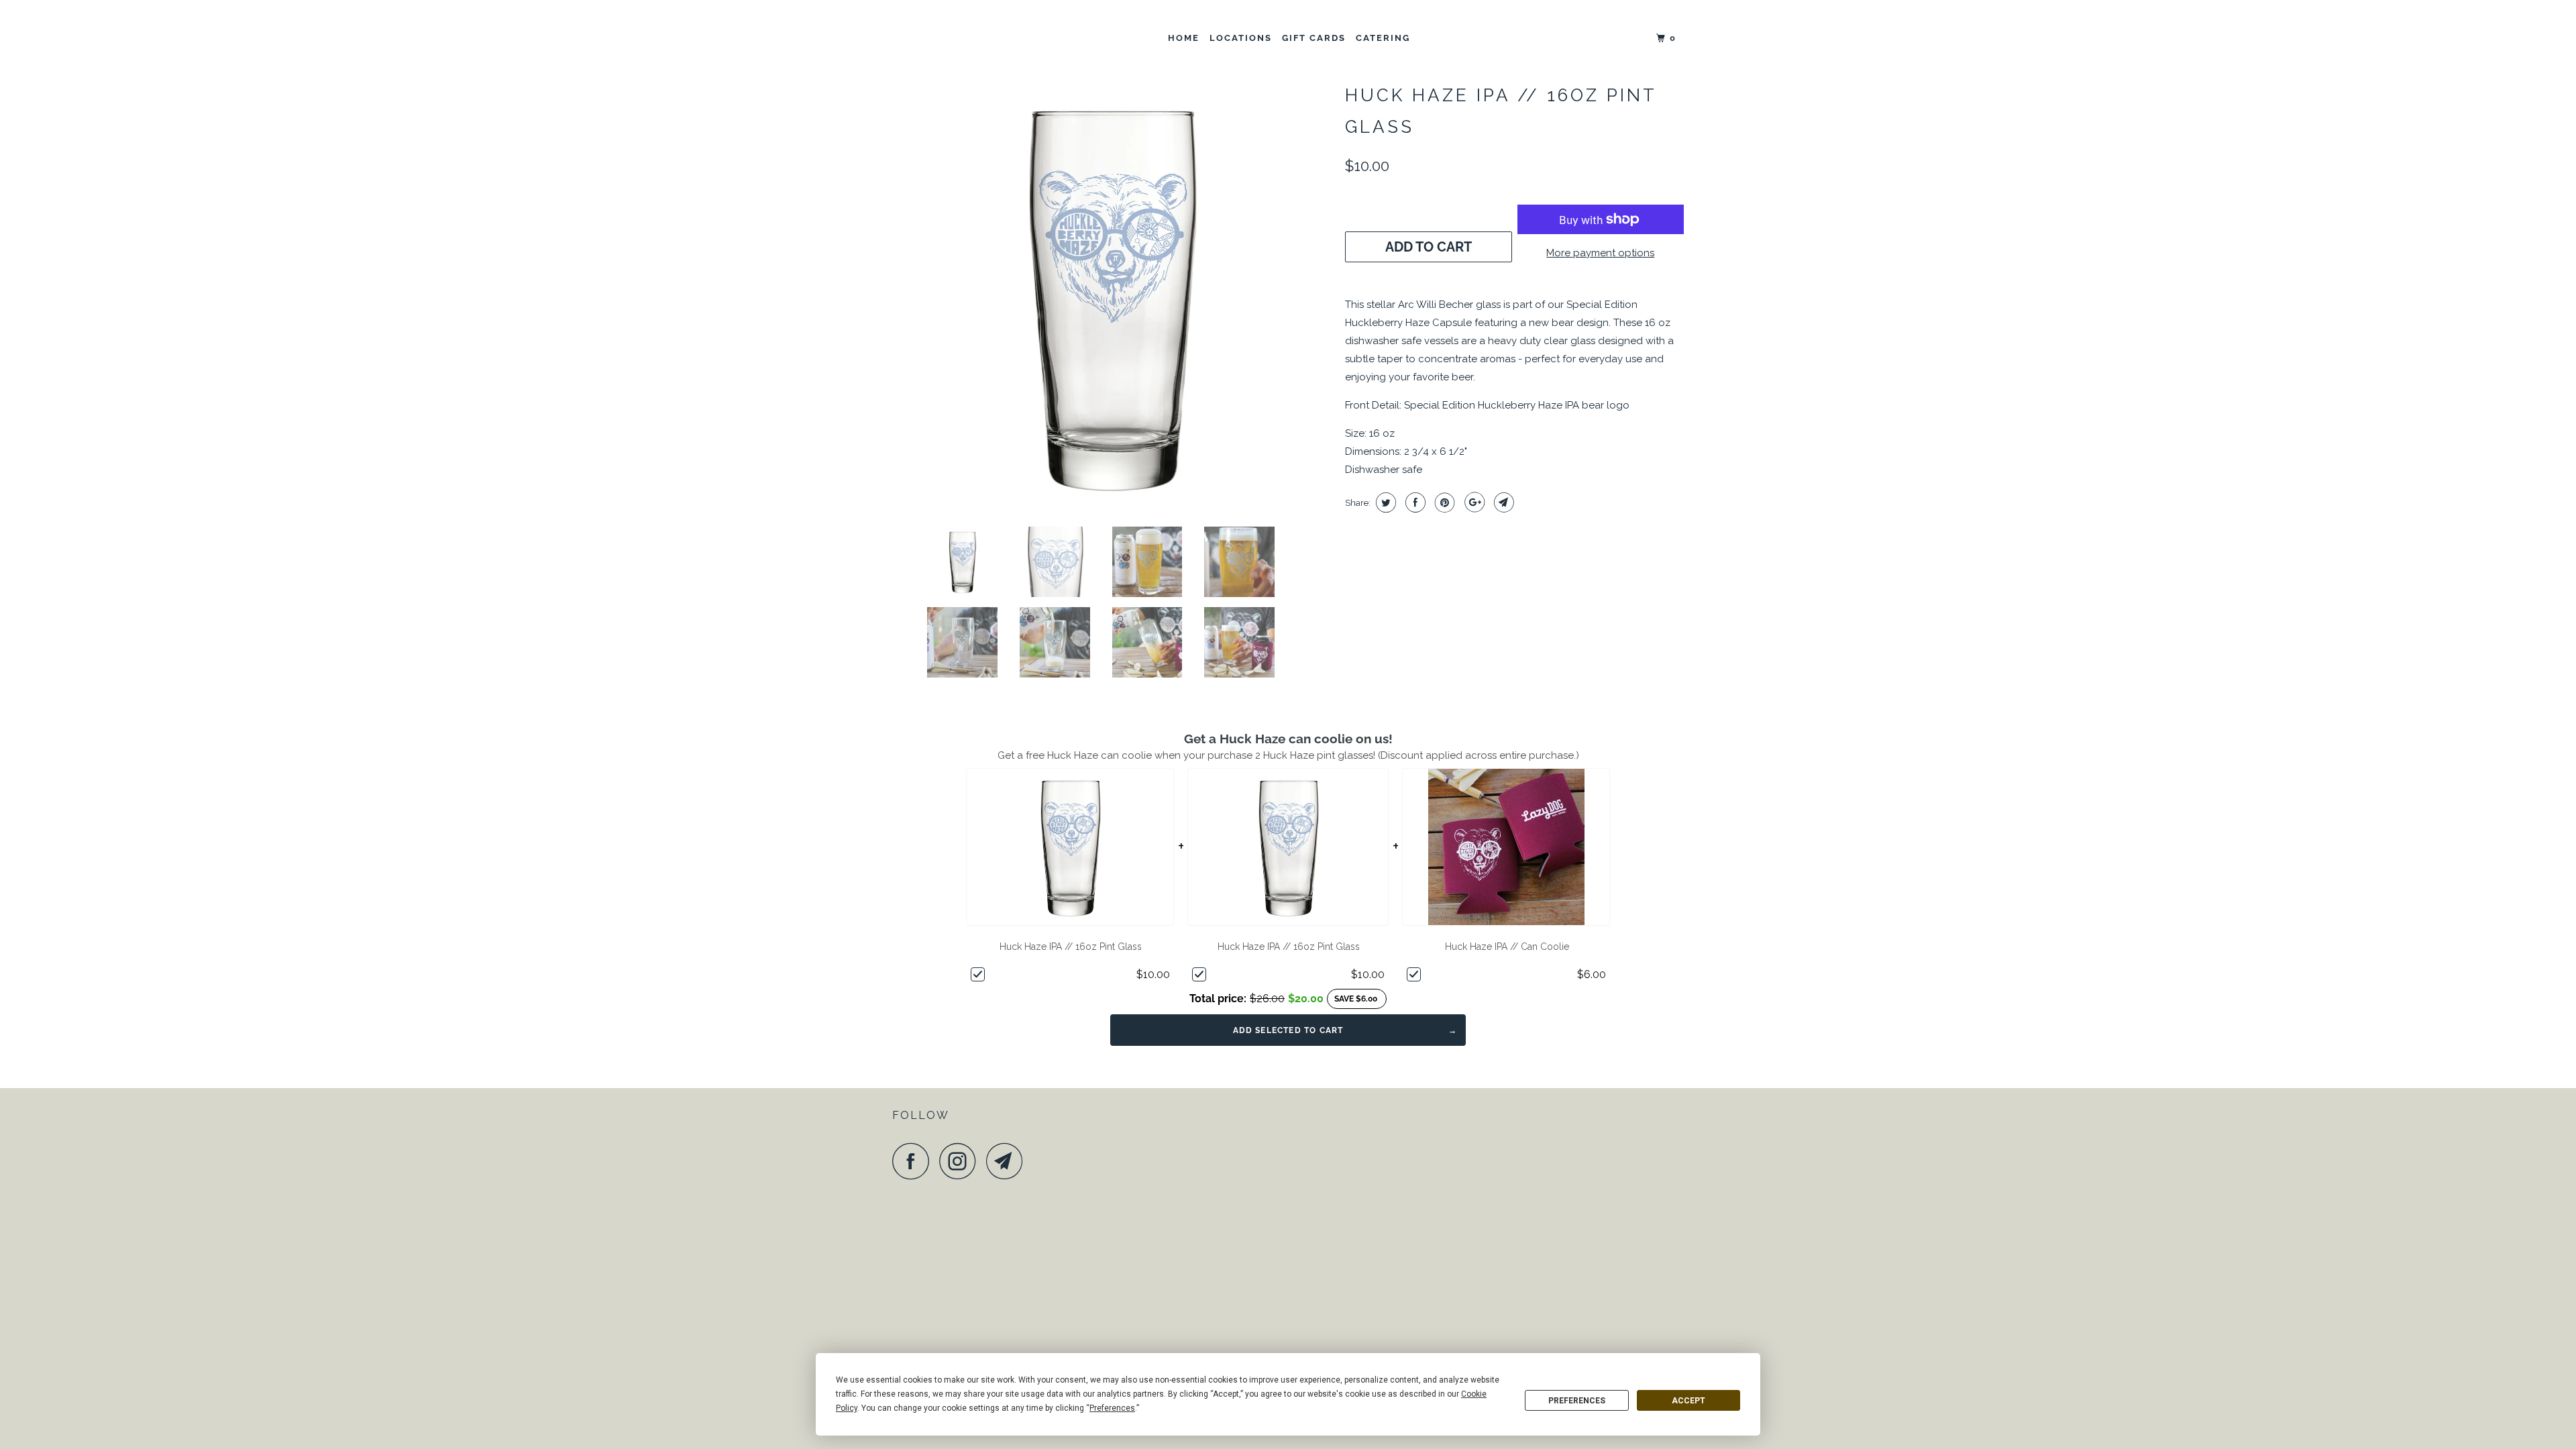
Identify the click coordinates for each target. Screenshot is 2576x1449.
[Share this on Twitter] (1384, 502)
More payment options (1600, 253)
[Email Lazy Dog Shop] (1008, 1161)
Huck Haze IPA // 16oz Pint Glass (1071, 947)
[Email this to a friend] (1502, 502)
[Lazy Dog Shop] (961, 39)
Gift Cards (1314, 38)
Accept (1688, 1401)
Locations (1241, 38)
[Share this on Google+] (1473, 502)
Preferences (1577, 1401)
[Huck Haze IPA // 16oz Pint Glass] (1112, 297)
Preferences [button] (1112, 1408)
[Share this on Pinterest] (1443, 502)
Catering (1383, 38)
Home (1184, 38)
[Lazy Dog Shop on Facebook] (914, 1161)
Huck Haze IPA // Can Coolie (1507, 947)
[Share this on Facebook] (1414, 502)
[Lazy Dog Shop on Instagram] (961, 1161)
